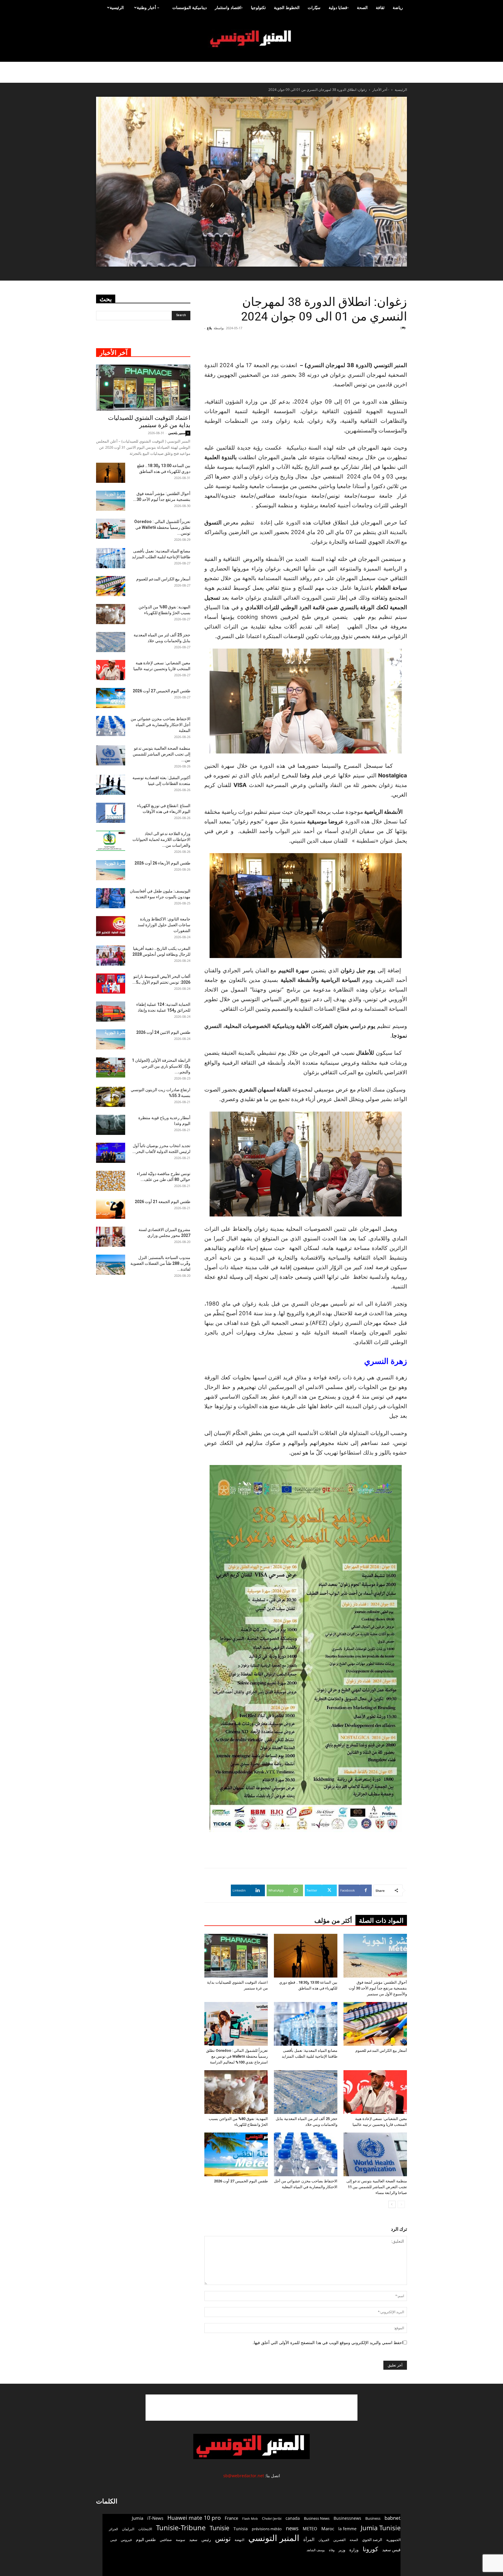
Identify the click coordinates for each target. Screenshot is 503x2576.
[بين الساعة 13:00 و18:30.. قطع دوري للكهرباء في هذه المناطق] (306, 1956)
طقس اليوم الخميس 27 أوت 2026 (241, 2181)
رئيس (206, 2539)
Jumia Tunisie (381, 2528)
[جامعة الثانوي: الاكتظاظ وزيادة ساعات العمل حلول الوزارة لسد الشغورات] (111, 926)
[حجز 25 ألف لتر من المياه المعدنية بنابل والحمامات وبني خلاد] (306, 2092)
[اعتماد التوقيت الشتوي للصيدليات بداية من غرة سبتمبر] (236, 1956)
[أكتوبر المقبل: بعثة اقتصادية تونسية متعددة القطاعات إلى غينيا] (111, 785)
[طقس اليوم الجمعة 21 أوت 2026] (111, 1209)
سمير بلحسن (177, 433)
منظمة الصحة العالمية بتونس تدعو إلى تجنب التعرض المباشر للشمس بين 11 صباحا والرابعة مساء (377, 2187)
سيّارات (314, 7)
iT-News (155, 2518)
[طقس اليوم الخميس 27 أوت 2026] (236, 2154)
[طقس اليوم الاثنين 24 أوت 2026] (111, 1039)
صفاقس (166, 2540)
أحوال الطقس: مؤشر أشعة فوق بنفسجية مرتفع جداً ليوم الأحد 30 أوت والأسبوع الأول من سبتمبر (378, 1988)
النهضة (239, 2540)
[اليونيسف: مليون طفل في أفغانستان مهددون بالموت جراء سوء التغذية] (111, 898)
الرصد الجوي (372, 2540)
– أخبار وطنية (148, 7)
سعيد (193, 2540)
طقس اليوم (146, 2540)
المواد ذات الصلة (381, 1921)
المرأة (309, 2539)
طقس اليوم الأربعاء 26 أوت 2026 (162, 863)
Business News (317, 2518)
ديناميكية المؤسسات (189, 7)
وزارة (354, 2550)
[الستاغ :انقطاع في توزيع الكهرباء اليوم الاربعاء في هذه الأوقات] (111, 813)
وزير (342, 2550)
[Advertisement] (372, 346)
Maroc (328, 2529)
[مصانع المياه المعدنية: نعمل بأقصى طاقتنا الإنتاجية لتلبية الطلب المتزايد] (306, 2024)
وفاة (332, 2550)
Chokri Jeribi (272, 2518)
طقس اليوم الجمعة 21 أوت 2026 (163, 1202)
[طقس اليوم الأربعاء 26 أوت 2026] (111, 870)
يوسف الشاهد (316, 2550)
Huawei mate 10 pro (194, 2518)
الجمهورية (393, 2540)
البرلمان (128, 2529)
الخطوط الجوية (287, 7)
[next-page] (392, 2204)
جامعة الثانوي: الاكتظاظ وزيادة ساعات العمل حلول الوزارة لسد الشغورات (164, 925)
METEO (310, 2529)
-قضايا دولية (339, 7)
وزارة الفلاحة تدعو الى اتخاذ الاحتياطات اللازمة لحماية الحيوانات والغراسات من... (161, 839)
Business (373, 2518)
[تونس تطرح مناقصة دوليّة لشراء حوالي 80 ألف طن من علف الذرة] (111, 1181)
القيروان (324, 2540)
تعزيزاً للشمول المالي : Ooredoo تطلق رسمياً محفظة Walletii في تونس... (162, 527)
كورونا (370, 2549)
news (292, 2528)
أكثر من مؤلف (333, 1921)
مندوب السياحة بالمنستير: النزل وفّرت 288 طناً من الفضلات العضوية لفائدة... (160, 1263)
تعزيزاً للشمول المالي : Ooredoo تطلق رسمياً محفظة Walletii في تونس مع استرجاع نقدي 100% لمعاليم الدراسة (237, 2056)
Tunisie (219, 2528)
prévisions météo (267, 2529)
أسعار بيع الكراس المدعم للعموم (381, 2051)
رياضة (398, 7)
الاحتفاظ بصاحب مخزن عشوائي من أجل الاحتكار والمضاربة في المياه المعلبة (161, 725)
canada (293, 2518)
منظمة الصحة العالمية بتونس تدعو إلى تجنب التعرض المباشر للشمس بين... (162, 754)
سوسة (180, 2540)
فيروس (126, 2540)
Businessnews (347, 2518)
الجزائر (113, 2529)
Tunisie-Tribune (181, 2527)
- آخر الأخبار (381, 90)
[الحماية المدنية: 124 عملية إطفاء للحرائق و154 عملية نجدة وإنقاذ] (111, 1011)
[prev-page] (401, 2204)
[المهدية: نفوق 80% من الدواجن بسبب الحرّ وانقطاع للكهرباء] (236, 2092)
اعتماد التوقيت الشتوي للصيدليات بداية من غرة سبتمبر (149, 421)
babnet (393, 2518)
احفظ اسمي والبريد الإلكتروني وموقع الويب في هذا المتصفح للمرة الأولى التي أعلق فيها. (328, 2342)
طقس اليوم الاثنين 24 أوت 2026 (163, 1032)
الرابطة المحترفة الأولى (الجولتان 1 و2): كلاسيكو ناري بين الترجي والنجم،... (161, 1066)
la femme (347, 2529)
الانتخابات (145, 2529)
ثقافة (380, 7)
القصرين (339, 2540)
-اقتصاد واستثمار (229, 7)
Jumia (138, 2518)
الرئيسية (117, 7)
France (231, 2518)
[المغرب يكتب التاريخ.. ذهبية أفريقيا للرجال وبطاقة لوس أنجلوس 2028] (111, 956)
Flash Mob (250, 2518)
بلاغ (209, 328)
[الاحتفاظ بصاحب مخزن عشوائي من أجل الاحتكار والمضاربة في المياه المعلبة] (306, 2154)
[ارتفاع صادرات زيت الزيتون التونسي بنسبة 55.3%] (111, 1097)
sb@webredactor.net (244, 2476)
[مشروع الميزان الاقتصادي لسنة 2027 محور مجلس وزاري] (111, 1237)
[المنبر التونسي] (251, 39)
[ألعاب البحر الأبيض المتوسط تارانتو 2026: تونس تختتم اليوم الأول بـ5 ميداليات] (111, 984)
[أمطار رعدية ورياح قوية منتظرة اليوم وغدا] (111, 1125)
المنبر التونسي (274, 2538)
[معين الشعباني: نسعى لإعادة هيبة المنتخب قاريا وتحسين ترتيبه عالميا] (375, 2092)
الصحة (362, 7)
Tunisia (241, 2529)
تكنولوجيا (258, 7)
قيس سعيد (391, 2550)
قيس (114, 2540)
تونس (223, 2539)
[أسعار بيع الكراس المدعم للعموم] (375, 2024)
